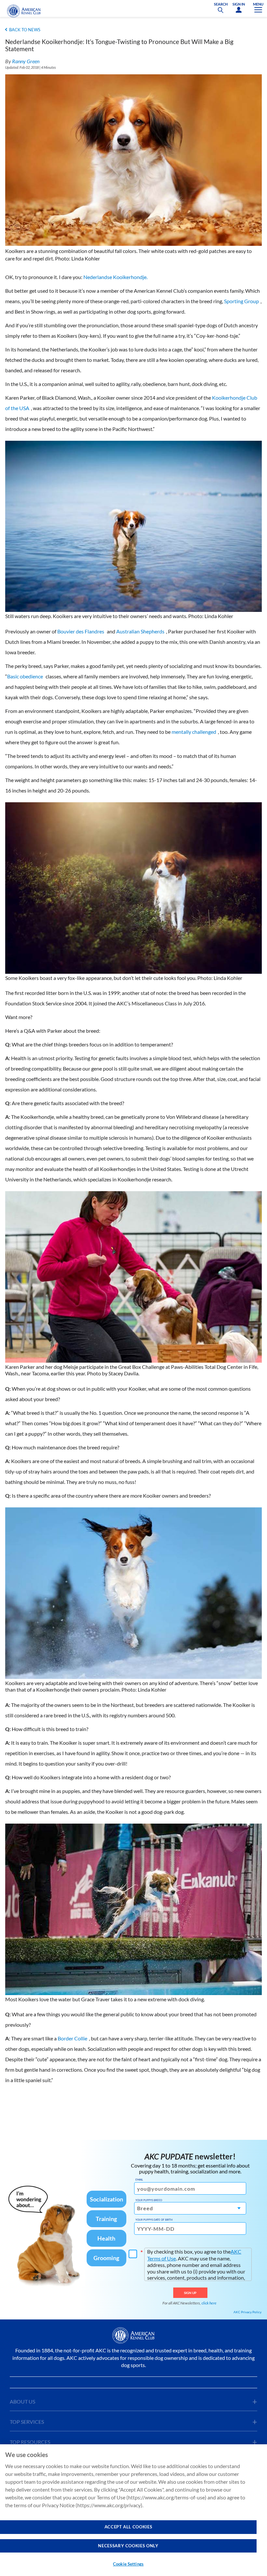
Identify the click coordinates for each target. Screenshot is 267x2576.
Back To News (25, 30)
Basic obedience (25, 676)
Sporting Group (241, 301)
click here (209, 2303)
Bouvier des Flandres (81, 631)
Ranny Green (26, 61)
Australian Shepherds (140, 631)
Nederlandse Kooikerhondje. (115, 277)
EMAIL (139, 2180)
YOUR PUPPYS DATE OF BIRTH (154, 2220)
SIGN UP (190, 2293)
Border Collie (72, 2038)
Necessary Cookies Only (128, 2546)
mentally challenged (194, 732)
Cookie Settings (128, 2564)
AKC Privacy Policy (247, 2312)
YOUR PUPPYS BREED (149, 2200)
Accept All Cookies (128, 2527)
